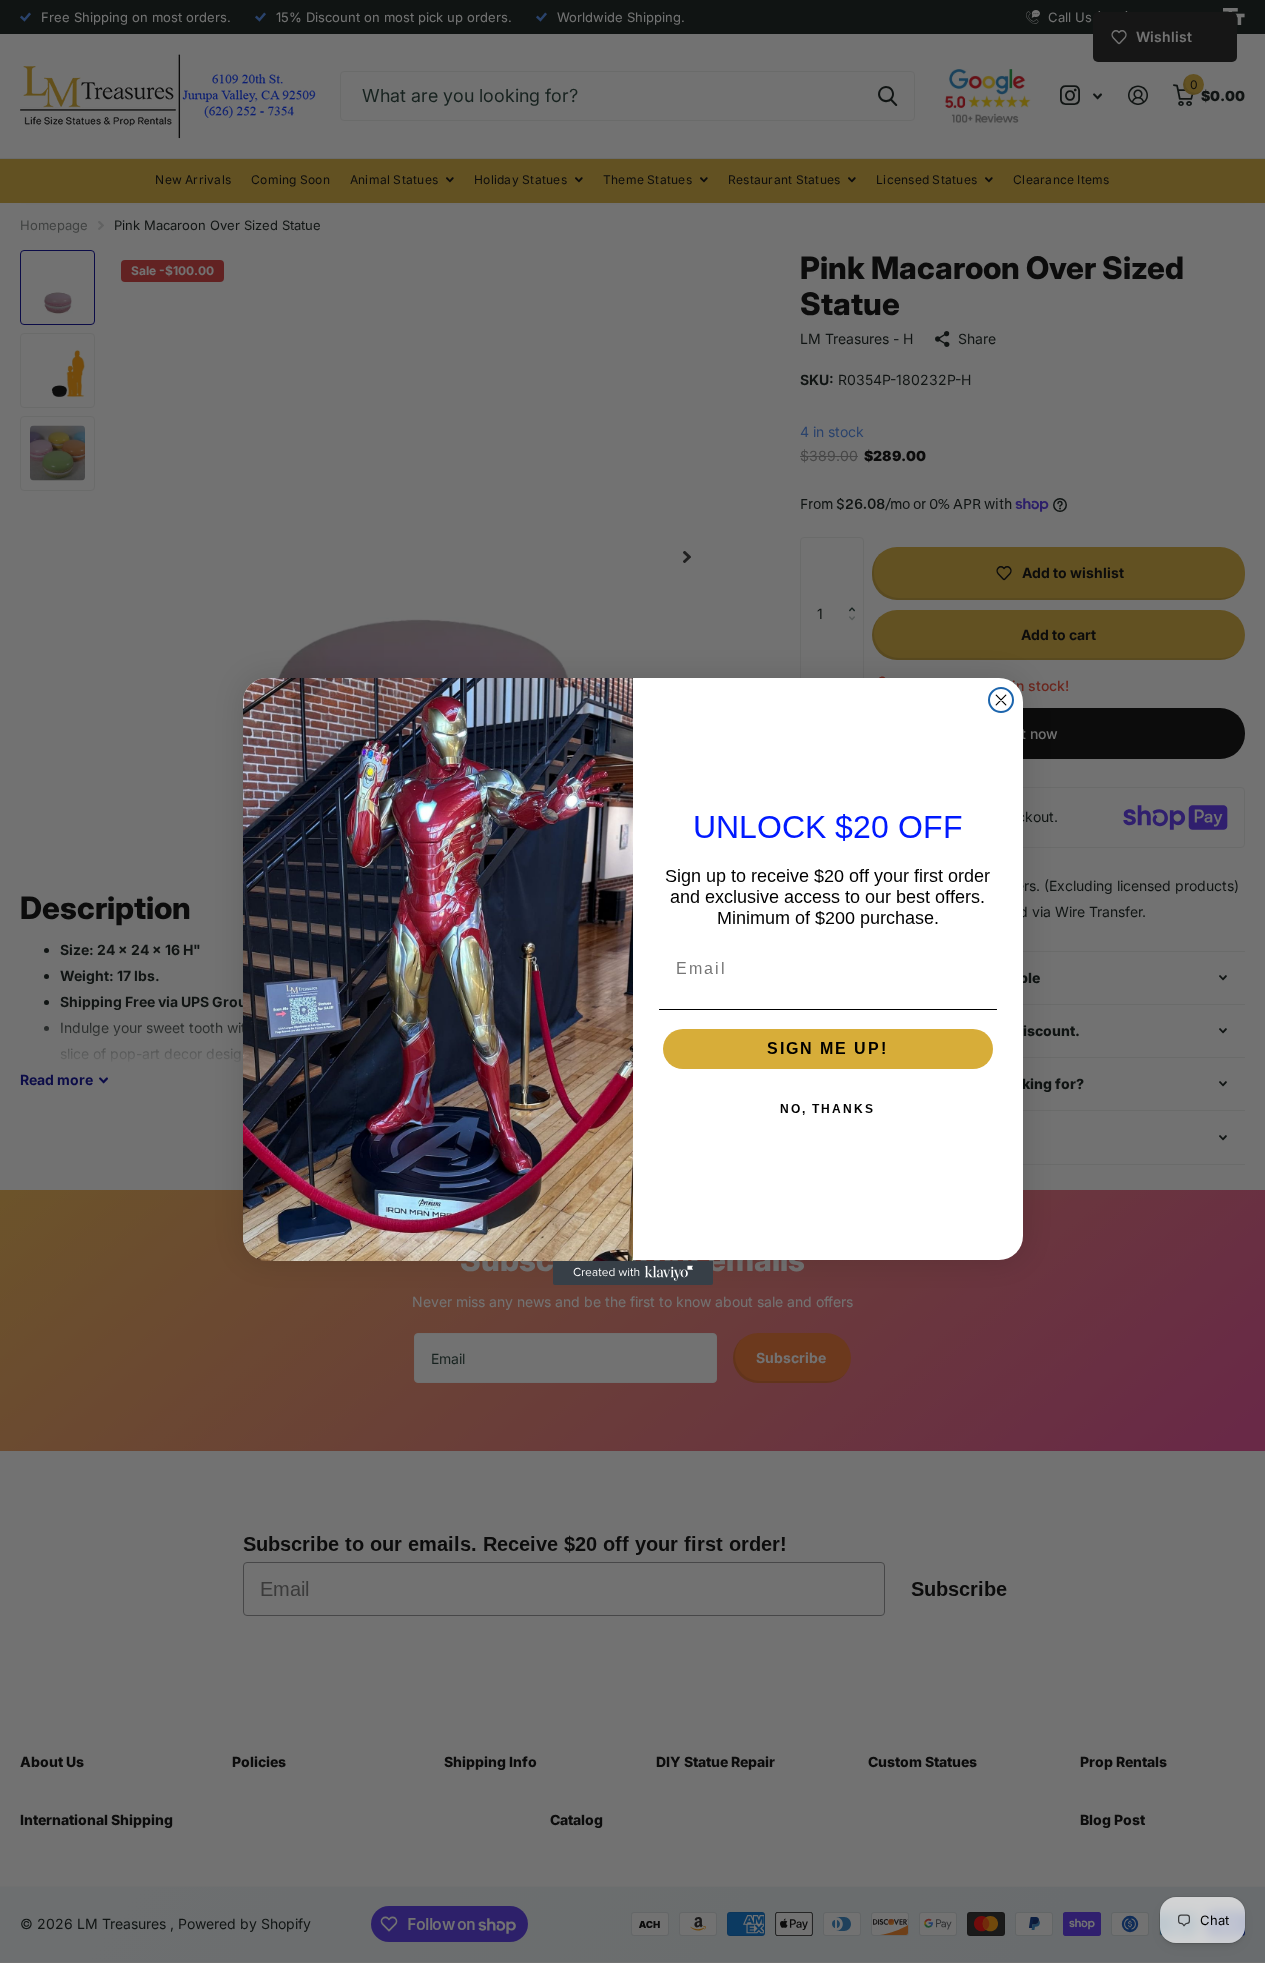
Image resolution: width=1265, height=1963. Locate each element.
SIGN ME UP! (827, 1049)
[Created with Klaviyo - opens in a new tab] (633, 1273)
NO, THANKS (827, 1110)
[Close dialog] (1001, 700)
